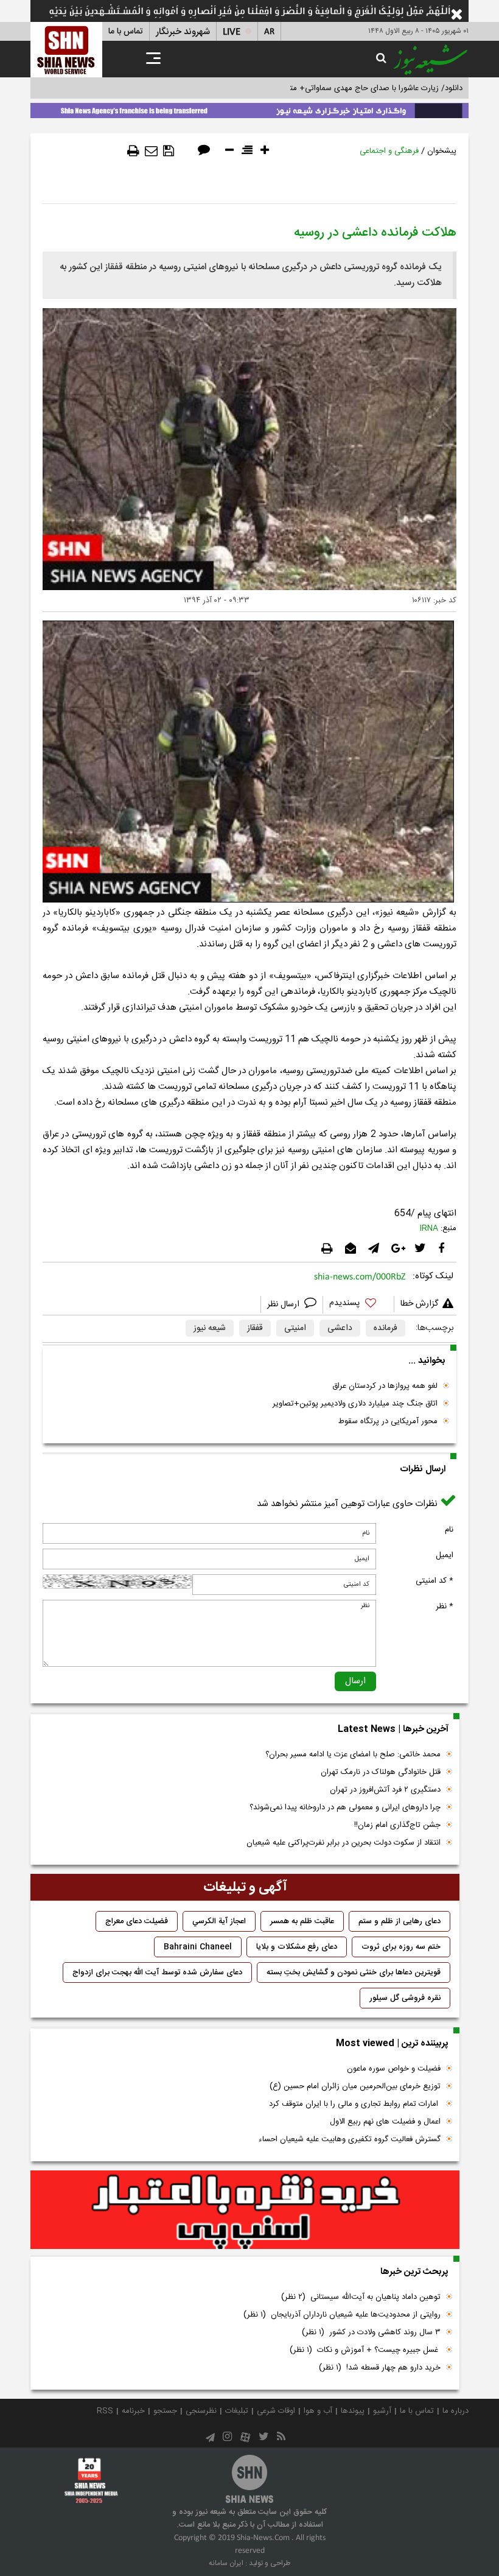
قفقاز (255, 1328)
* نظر (445, 1606)
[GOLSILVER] (245, 2210)
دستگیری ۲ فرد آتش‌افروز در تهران (385, 1790)
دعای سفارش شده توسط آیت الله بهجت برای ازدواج (157, 1972)
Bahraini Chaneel (198, 1947)
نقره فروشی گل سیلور (405, 1998)
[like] (358, 1305)
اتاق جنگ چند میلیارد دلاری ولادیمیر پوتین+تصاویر (355, 1404)
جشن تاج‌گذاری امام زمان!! (396, 1825)
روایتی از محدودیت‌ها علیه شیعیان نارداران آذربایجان (342, 2315)
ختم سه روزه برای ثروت (401, 1947)
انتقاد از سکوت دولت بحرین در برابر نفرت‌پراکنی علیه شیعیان (344, 1843)
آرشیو (382, 2411)
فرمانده (386, 1328)
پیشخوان (442, 151)
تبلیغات (237, 2411)
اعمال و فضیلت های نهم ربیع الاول (385, 2122)
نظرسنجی (201, 2411)
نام (449, 1530)
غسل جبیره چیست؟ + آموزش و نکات (365, 2350)
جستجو (165, 2411)
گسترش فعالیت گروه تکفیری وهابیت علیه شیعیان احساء (350, 2139)
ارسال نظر (284, 1304)
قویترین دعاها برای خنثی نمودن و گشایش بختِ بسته (354, 1972)
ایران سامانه (226, 2563)
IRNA (429, 1228)
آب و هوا (318, 2411)
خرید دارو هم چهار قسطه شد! (380, 2368)
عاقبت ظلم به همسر (302, 1921)
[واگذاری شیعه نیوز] (249, 108)
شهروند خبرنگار (183, 32)
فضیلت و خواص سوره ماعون (394, 2069)
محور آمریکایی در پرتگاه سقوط (388, 1421)
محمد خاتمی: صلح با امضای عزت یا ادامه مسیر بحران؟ (353, 1754)
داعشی (340, 1328)
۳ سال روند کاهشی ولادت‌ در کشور (371, 2332)
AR (269, 32)
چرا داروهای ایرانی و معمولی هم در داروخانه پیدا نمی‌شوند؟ (345, 1807)
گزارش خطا (419, 1304)
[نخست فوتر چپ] (91, 2480)
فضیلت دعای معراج (137, 1921)
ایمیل (445, 1555)
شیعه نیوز (210, 1328)
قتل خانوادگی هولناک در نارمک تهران (381, 1772)
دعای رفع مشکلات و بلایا (297, 1947)
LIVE (232, 32)
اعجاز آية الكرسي (219, 1921)
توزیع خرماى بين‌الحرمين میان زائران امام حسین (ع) (355, 2086)
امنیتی (295, 1328)
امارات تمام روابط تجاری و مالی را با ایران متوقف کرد (355, 2104)
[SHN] (66, 50)
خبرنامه (133, 2411)
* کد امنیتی (434, 1581)
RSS (105, 2411)
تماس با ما (126, 32)
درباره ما (455, 2411)
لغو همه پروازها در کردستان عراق (385, 1386)
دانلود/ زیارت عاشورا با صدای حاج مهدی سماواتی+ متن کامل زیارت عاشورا (343, 88)
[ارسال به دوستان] (151, 151)
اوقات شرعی (276, 2411)
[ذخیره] (169, 151)
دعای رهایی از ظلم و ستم (400, 1921)
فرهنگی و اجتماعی (389, 151)
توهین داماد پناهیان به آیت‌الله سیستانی (361, 2297)
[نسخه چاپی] (133, 151)
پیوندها (353, 2411)
